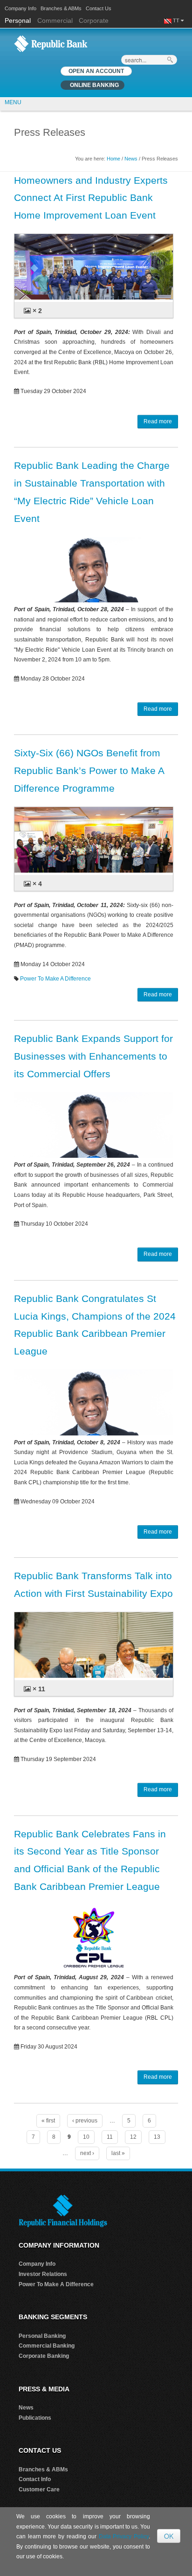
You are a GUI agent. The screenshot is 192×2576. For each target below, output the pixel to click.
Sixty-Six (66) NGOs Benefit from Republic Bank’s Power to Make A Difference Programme (89, 771)
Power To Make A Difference (55, 979)
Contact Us (99, 8)
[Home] (51, 43)
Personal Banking (42, 2336)
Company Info (21, 8)
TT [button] (177, 20)
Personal (19, 20)
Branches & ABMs (61, 8)
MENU (13, 102)
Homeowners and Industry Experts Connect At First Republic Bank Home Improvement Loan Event (91, 198)
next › (87, 2153)
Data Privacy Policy (124, 2536)
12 (133, 2137)
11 (110, 2137)
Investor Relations (43, 2274)
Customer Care (39, 2489)
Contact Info (35, 2479)
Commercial (55, 20)
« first (48, 2121)
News (131, 159)
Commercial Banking (47, 2346)
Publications (35, 2418)
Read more (158, 421)
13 (157, 2137)
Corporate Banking (44, 2356)
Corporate (94, 20)
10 (86, 2137)
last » (118, 2153)
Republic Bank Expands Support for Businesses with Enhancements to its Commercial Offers (93, 1056)
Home (113, 159)
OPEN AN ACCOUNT (96, 71)
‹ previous (85, 2121)
